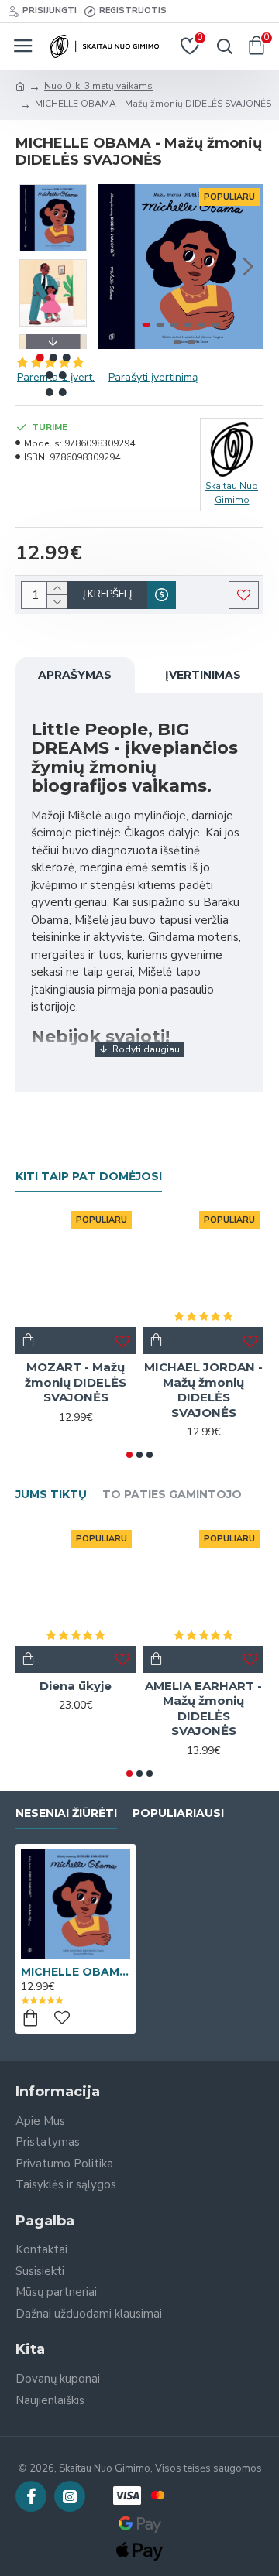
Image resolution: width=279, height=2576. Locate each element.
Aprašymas (75, 675)
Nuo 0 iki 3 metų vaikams (98, 86)
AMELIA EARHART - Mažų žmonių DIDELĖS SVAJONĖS (203, 1709)
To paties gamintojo (172, 1495)
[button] (114, 267)
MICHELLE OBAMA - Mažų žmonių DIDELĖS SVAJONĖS (76, 1972)
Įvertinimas (203, 675)
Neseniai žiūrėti (66, 1813)
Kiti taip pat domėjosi (89, 1177)
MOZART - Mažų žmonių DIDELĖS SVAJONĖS (76, 1382)
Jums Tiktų (51, 1495)
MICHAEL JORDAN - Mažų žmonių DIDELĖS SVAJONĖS (203, 1390)
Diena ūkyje (76, 1686)
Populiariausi (178, 1813)
